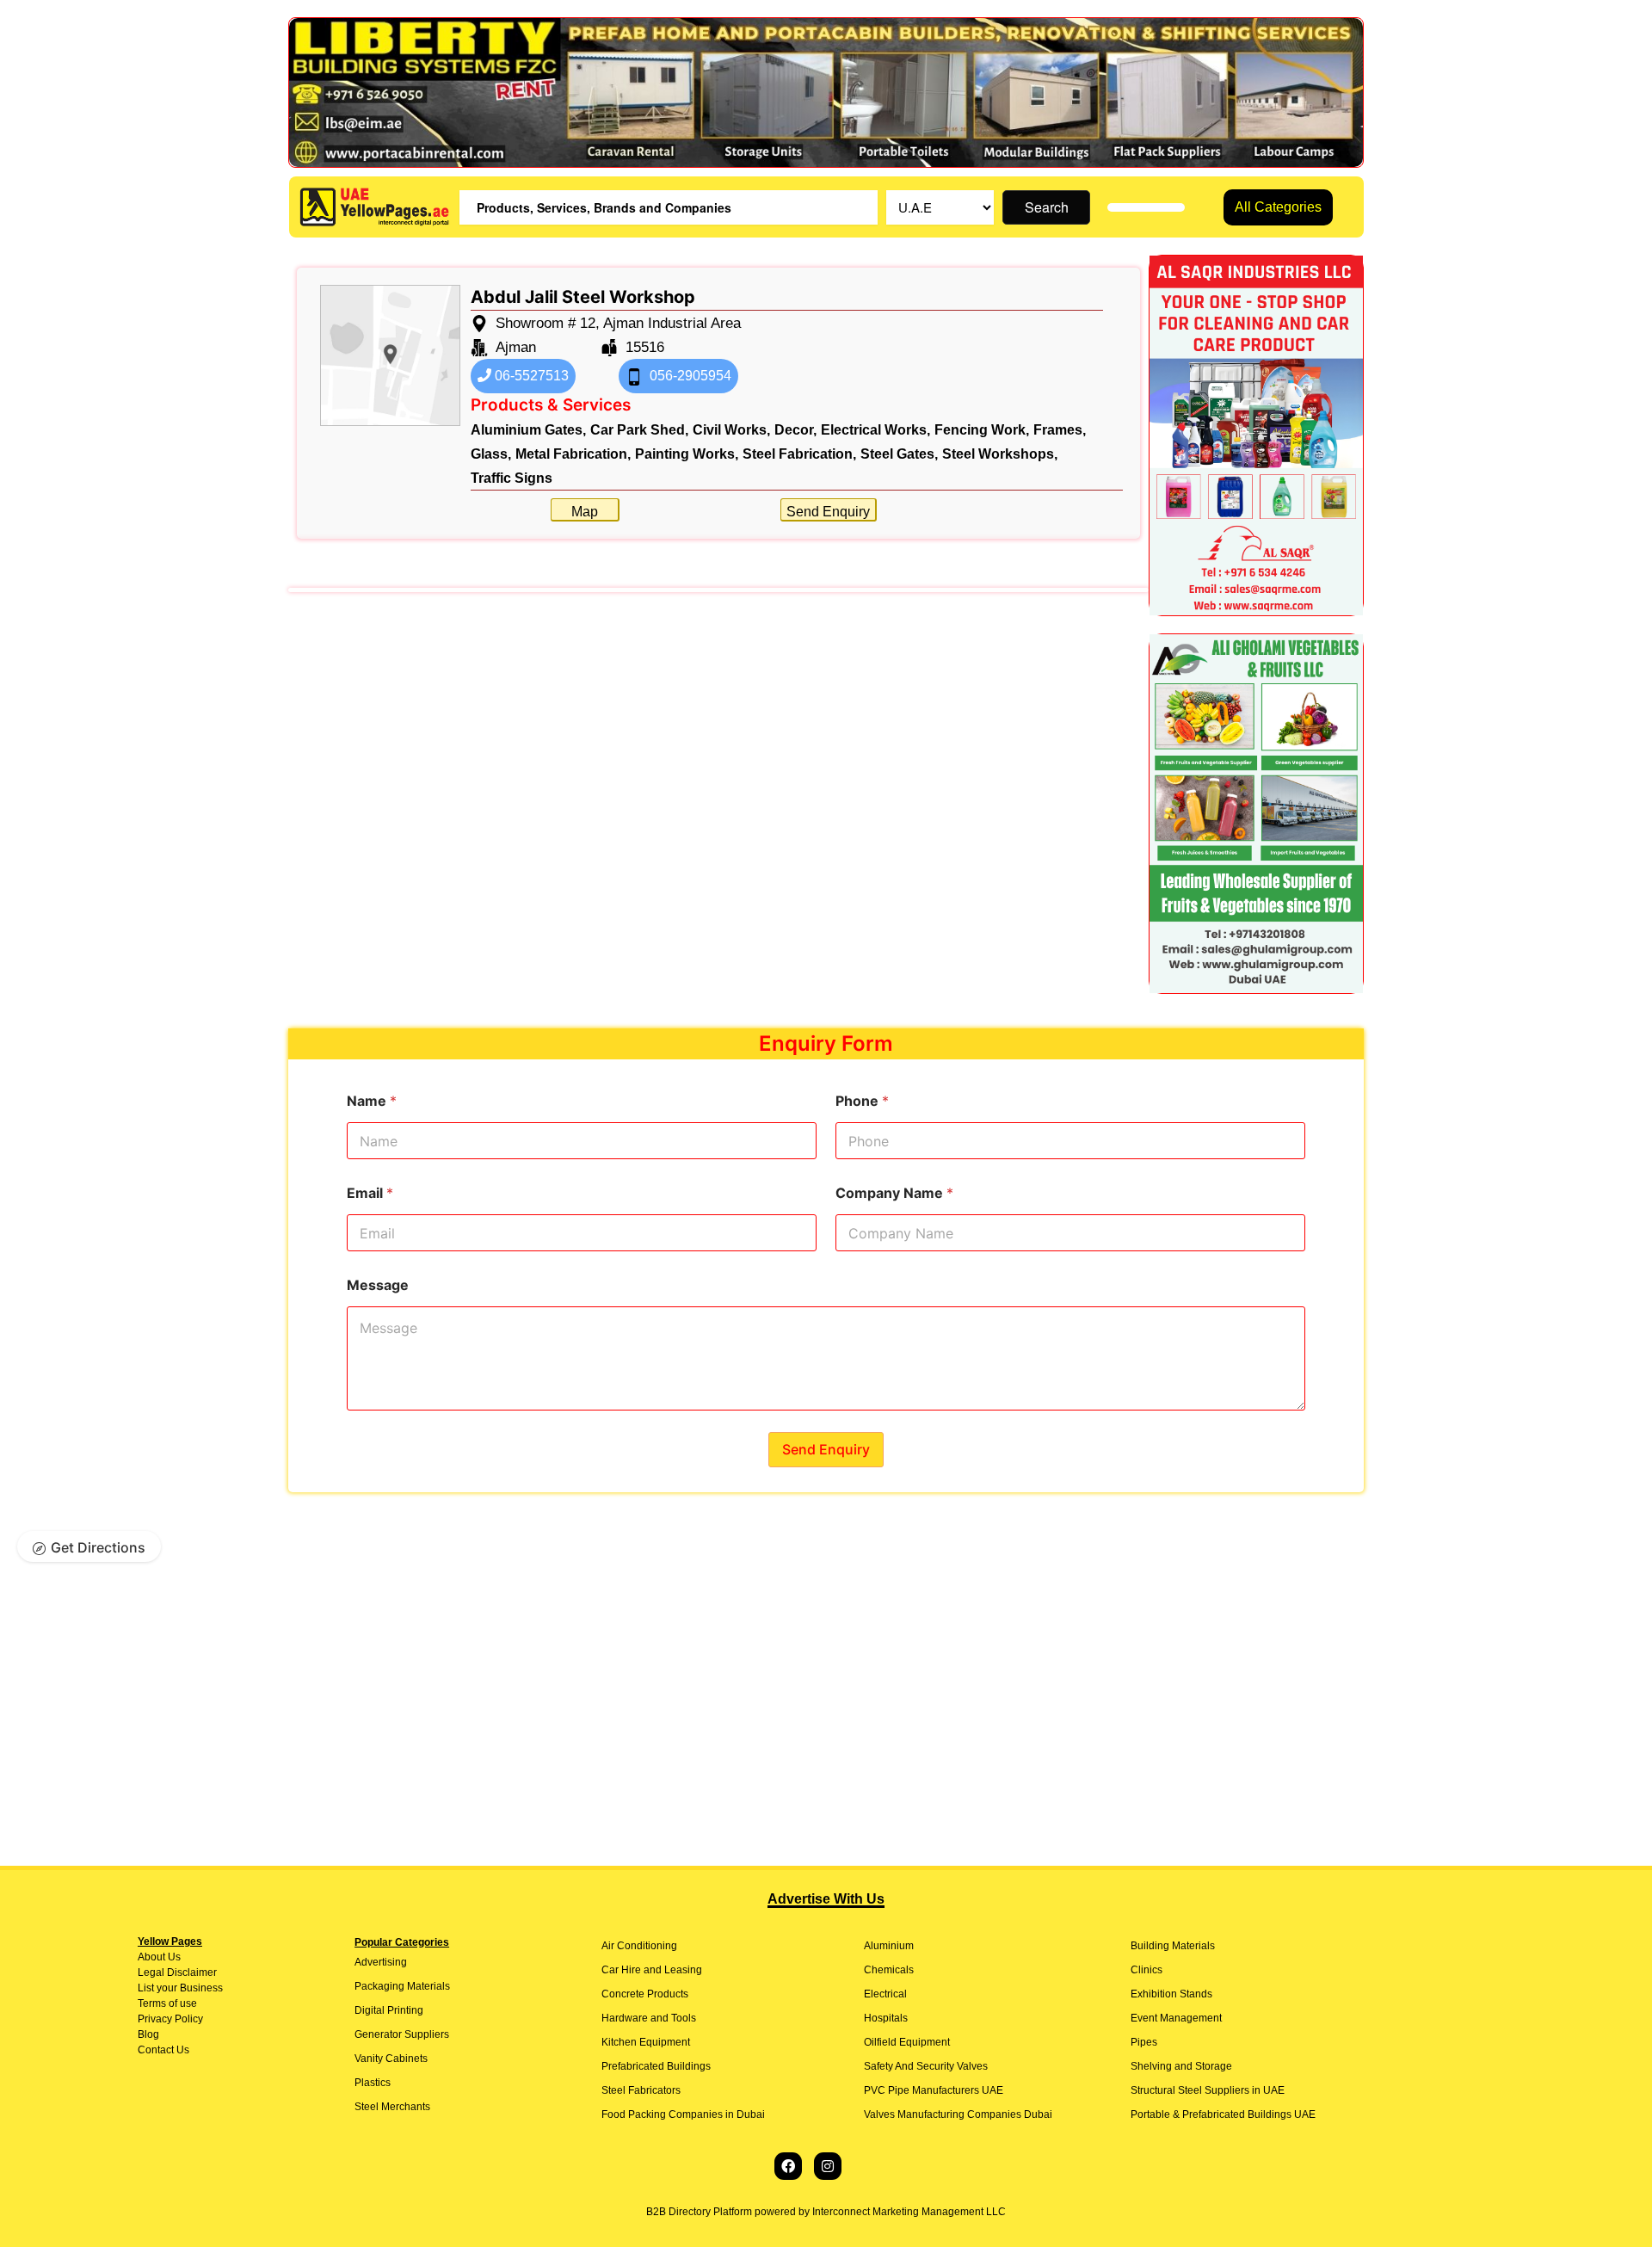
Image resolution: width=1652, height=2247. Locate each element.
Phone (862, 1101)
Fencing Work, (982, 430)
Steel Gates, (899, 454)
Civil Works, (731, 430)
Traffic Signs (512, 478)
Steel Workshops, (1000, 454)
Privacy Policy (170, 2019)
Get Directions (98, 1547)
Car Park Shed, (639, 430)
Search (1047, 207)
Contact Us (163, 2050)
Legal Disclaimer (177, 1972)
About (151, 1957)
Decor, (795, 430)
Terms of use (167, 2003)
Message (378, 1285)
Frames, (1060, 430)
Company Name (894, 1193)
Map (585, 512)
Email (370, 1193)
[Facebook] (788, 2166)
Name (372, 1101)
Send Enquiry (828, 512)
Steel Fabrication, (799, 454)
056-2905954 (689, 376)
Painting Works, (687, 454)
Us (173, 1957)
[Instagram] (828, 2166)
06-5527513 (530, 376)
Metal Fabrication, (573, 454)
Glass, (491, 454)
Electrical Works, (875, 430)
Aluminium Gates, (528, 430)
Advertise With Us (826, 1899)
